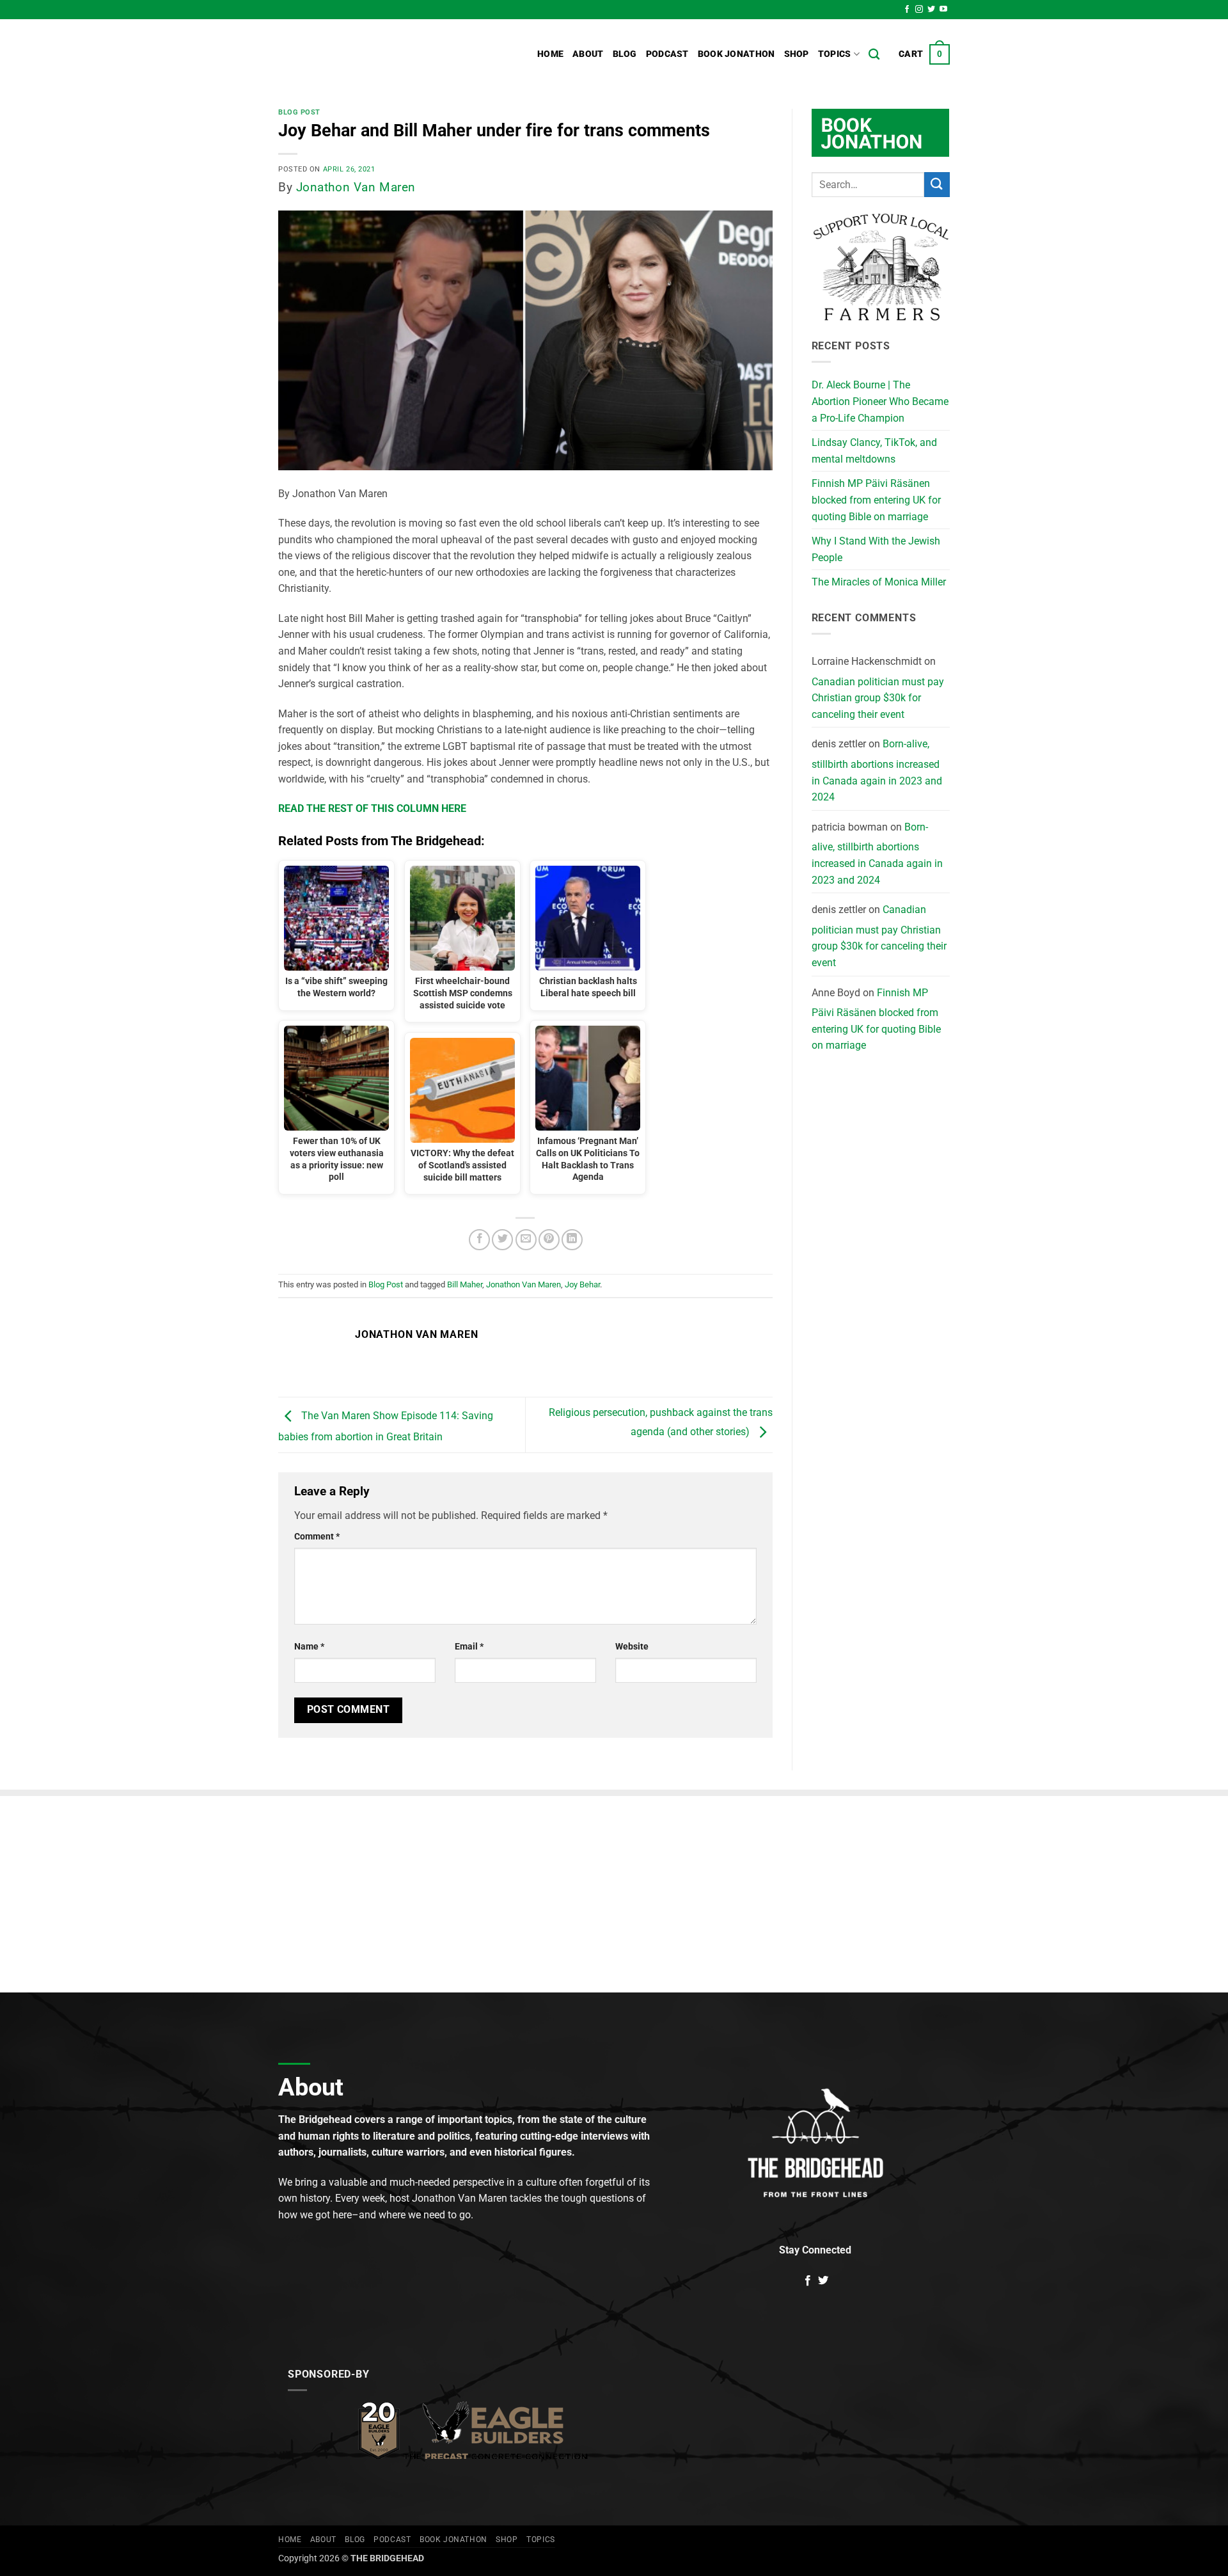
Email (469, 1647)
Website (632, 1647)
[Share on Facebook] (479, 1240)
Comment (317, 1537)
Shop (797, 54)
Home (550, 54)
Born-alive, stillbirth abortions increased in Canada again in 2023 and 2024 (877, 770)
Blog (625, 54)
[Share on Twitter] (502, 1240)
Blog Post (299, 112)
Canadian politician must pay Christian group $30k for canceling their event (878, 698)
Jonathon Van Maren (356, 187)
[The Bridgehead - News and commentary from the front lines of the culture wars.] (365, 54)
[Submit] (937, 185)
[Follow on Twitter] (931, 10)
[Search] (874, 55)
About (588, 54)
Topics (835, 54)
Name (309, 1647)
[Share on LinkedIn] (572, 1240)
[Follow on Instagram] (919, 10)
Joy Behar (582, 1284)
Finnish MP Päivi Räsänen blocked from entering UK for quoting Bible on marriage (876, 500)
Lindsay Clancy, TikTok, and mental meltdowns (874, 451)
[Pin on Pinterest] (549, 1240)
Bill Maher (465, 1284)
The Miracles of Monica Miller (879, 582)
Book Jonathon (736, 54)
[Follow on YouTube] (943, 10)
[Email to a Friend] (526, 1240)
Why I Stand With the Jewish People (876, 549)
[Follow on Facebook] (907, 10)
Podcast (667, 54)
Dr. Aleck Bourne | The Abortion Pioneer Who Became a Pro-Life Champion (880, 401)
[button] (924, 54)
